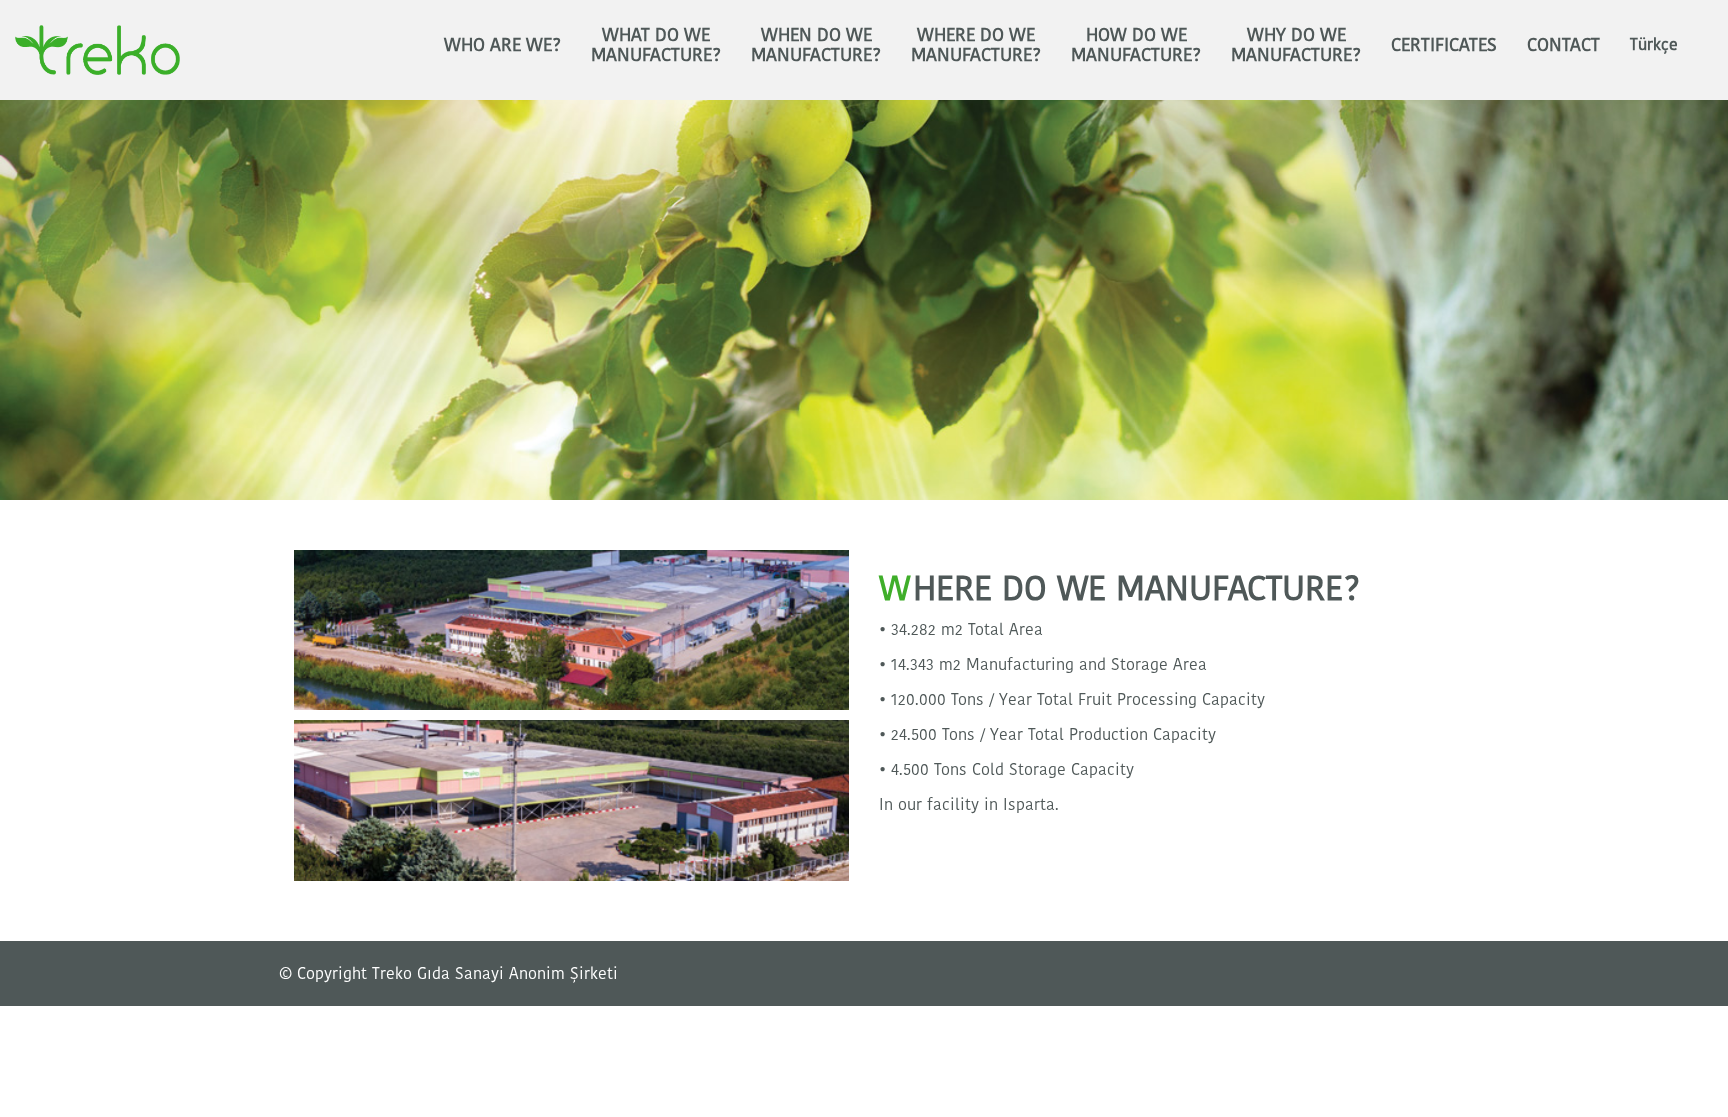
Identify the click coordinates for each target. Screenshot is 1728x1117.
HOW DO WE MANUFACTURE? (1136, 44)
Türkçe (1654, 44)
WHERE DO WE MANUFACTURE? (976, 44)
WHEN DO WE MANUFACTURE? (816, 44)
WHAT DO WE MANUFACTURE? (656, 44)
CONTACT (1563, 44)
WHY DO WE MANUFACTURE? (1296, 44)
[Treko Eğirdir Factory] (571, 629)
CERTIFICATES (1444, 44)
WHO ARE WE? (502, 44)
